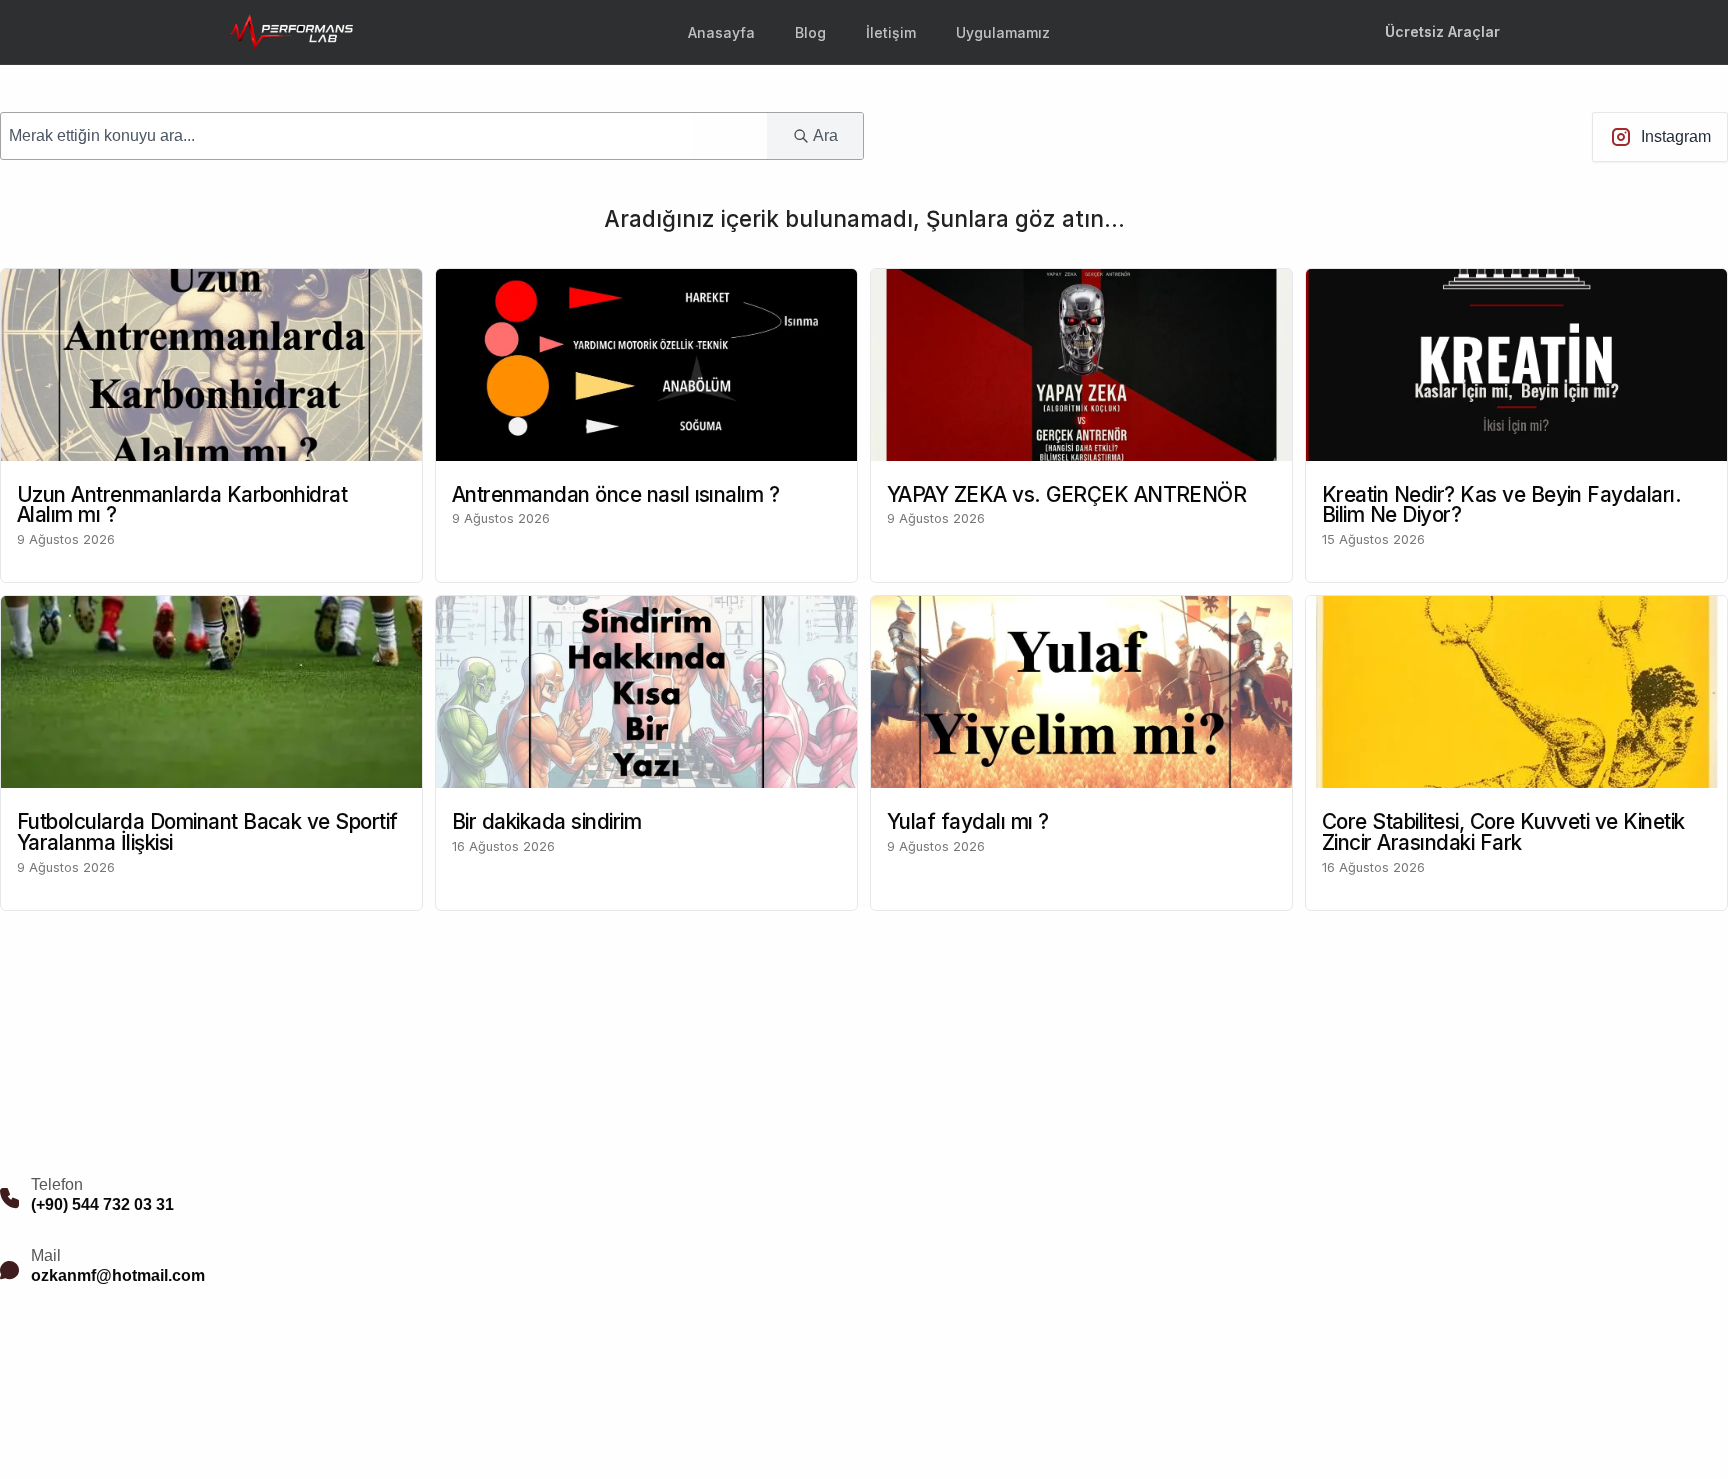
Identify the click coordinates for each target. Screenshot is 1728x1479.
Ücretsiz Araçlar (1442, 31)
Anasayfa (721, 32)
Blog (810, 32)
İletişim (891, 32)
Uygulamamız (1003, 32)
